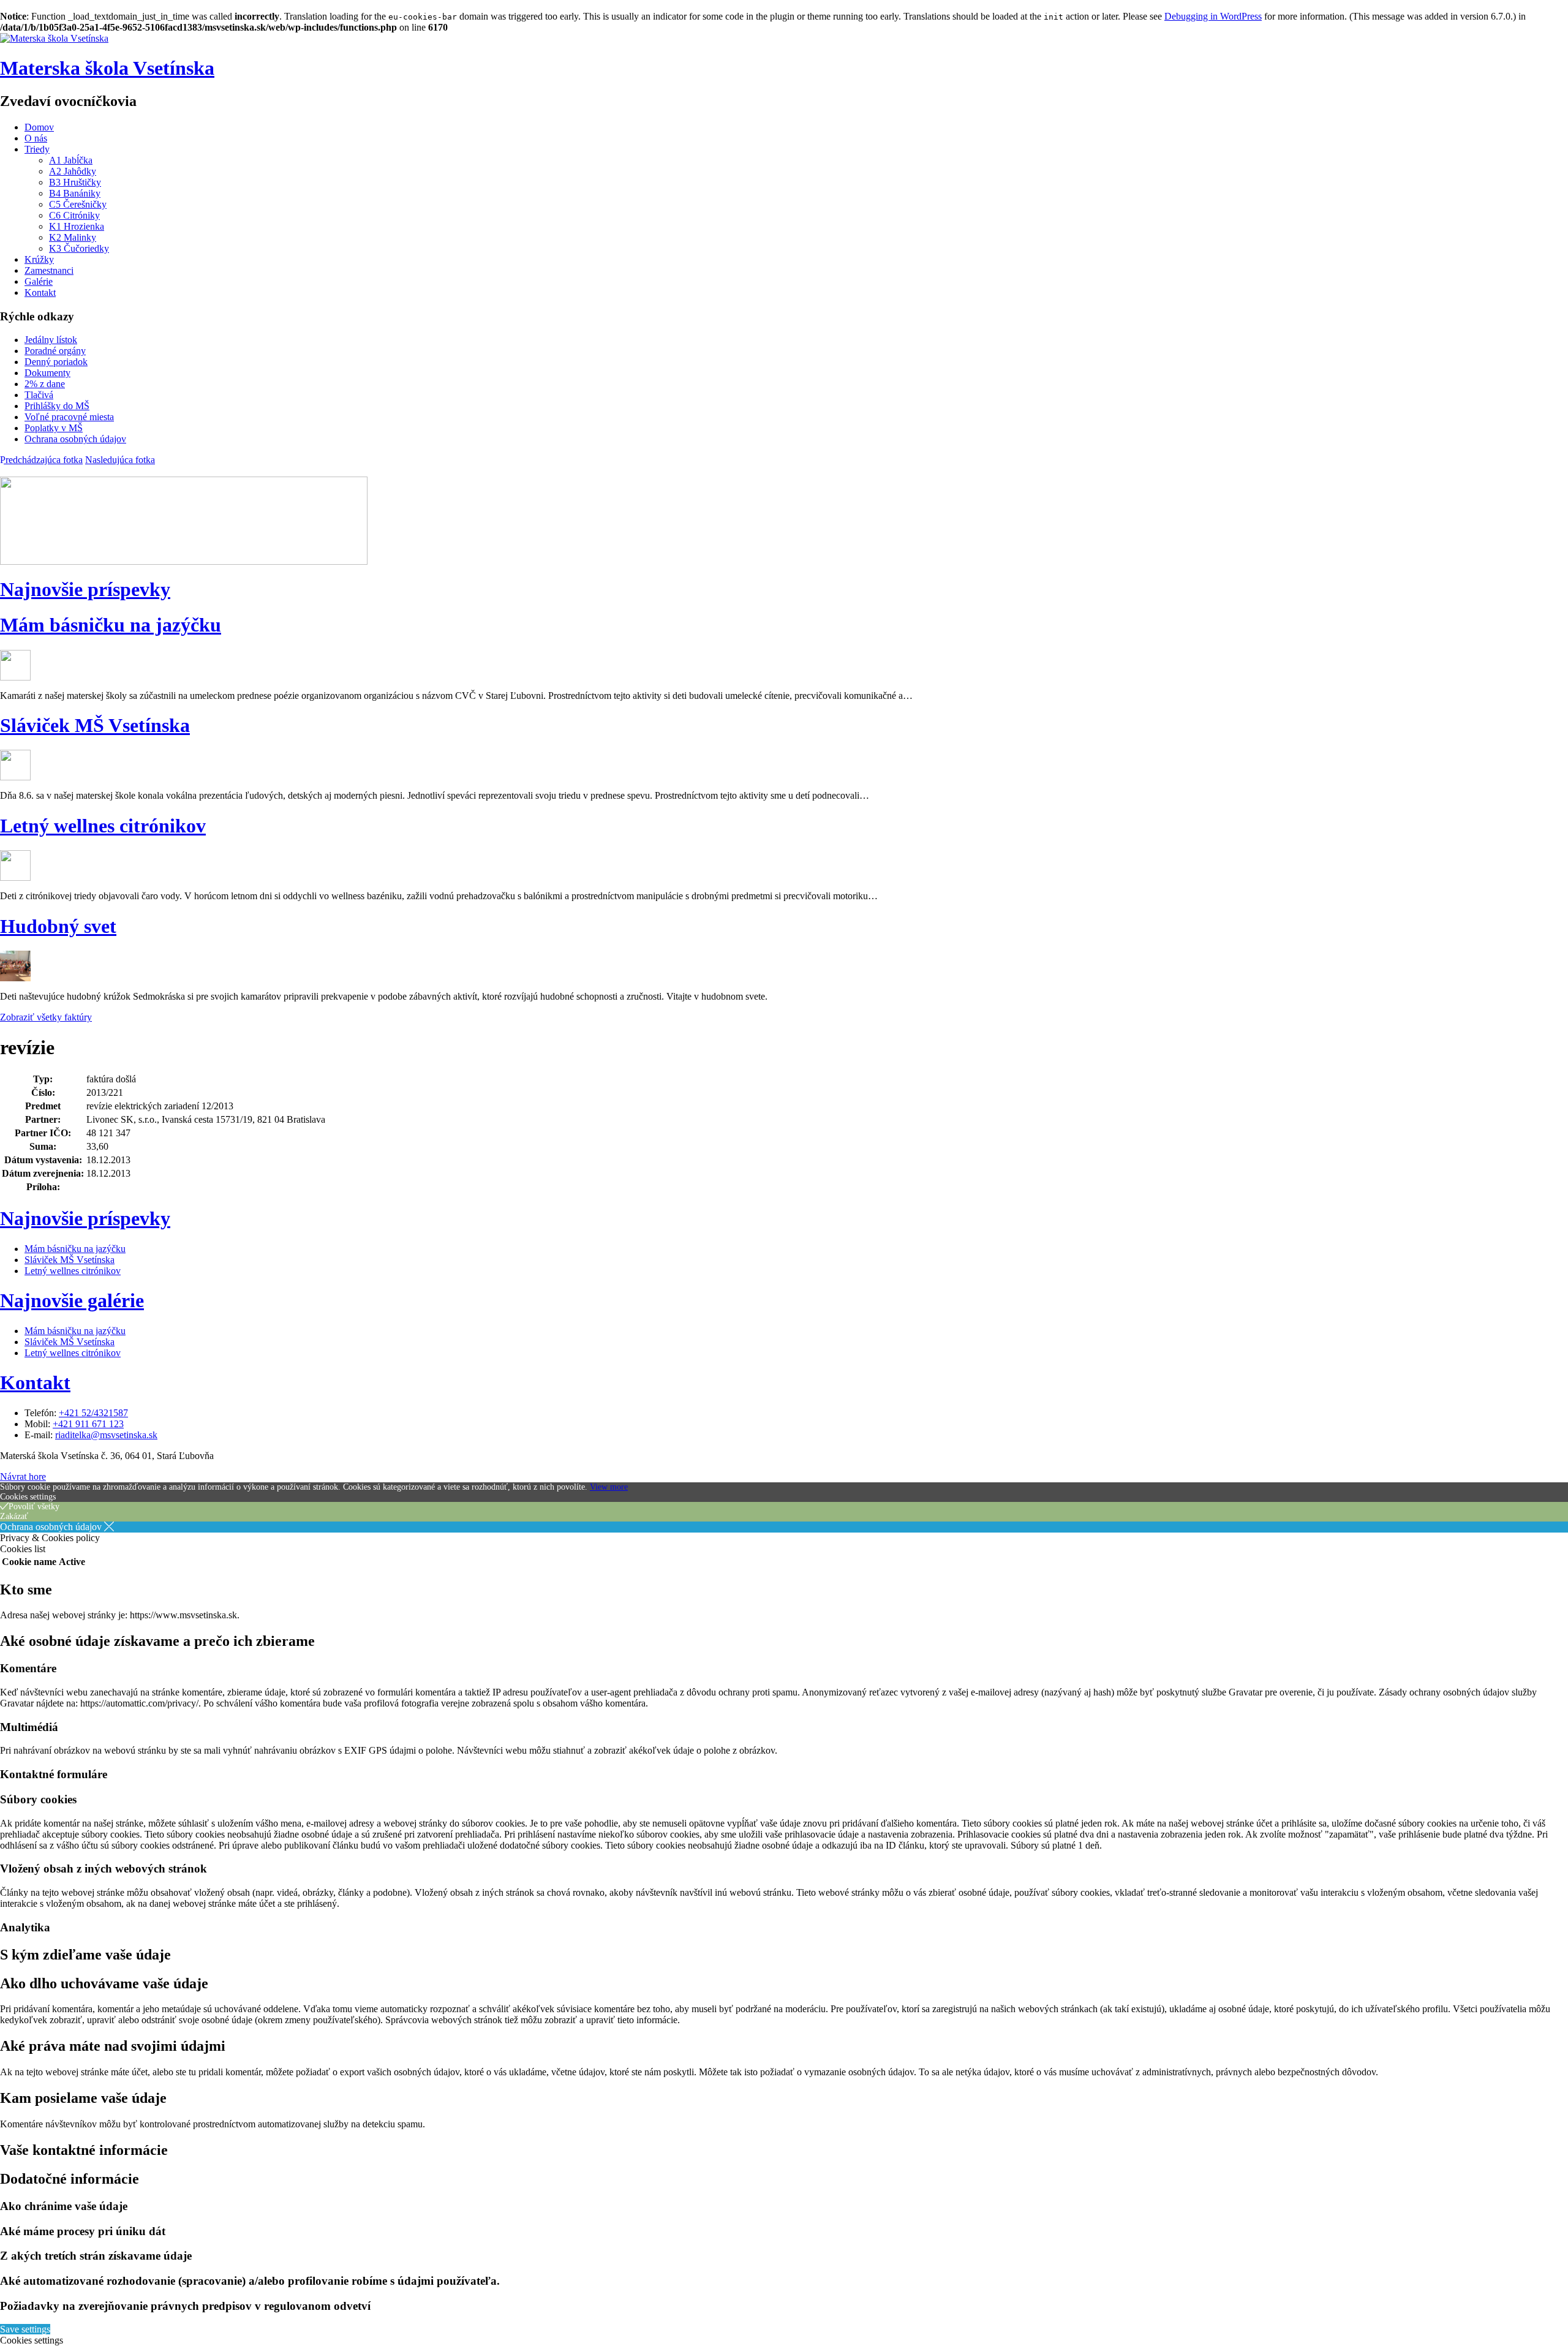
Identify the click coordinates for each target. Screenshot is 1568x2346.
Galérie (39, 281)
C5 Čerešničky (78, 204)
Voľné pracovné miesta (69, 417)
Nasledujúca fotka (120, 460)
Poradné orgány (55, 351)
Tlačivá (39, 395)
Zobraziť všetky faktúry (46, 1017)
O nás (36, 138)
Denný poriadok (56, 362)
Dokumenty (47, 373)
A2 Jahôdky (73, 171)
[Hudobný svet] (15, 978)
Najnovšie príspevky (85, 589)
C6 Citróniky (74, 215)
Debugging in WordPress (1213, 16)
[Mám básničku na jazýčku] (15, 677)
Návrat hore (23, 1477)
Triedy (37, 149)
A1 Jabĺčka (71, 160)
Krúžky (39, 259)
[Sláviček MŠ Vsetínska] (15, 777)
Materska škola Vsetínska (107, 68)
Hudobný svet (58, 926)
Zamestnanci (49, 270)
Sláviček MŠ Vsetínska (95, 725)
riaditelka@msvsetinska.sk (106, 1435)
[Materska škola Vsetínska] (54, 38)
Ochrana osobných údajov (75, 439)
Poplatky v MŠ (54, 428)
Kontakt (40, 292)
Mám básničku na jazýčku (111, 625)
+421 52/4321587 (93, 1413)
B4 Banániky (75, 193)
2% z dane (45, 384)
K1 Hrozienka (77, 226)
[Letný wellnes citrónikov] (15, 877)
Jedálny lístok (51, 340)
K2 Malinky (73, 237)
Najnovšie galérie (72, 1300)
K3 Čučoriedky (79, 248)
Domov (39, 127)
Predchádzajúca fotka (41, 460)
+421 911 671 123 (88, 1424)
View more (609, 1487)
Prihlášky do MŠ (57, 406)
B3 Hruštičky (75, 182)
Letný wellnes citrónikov (103, 826)
